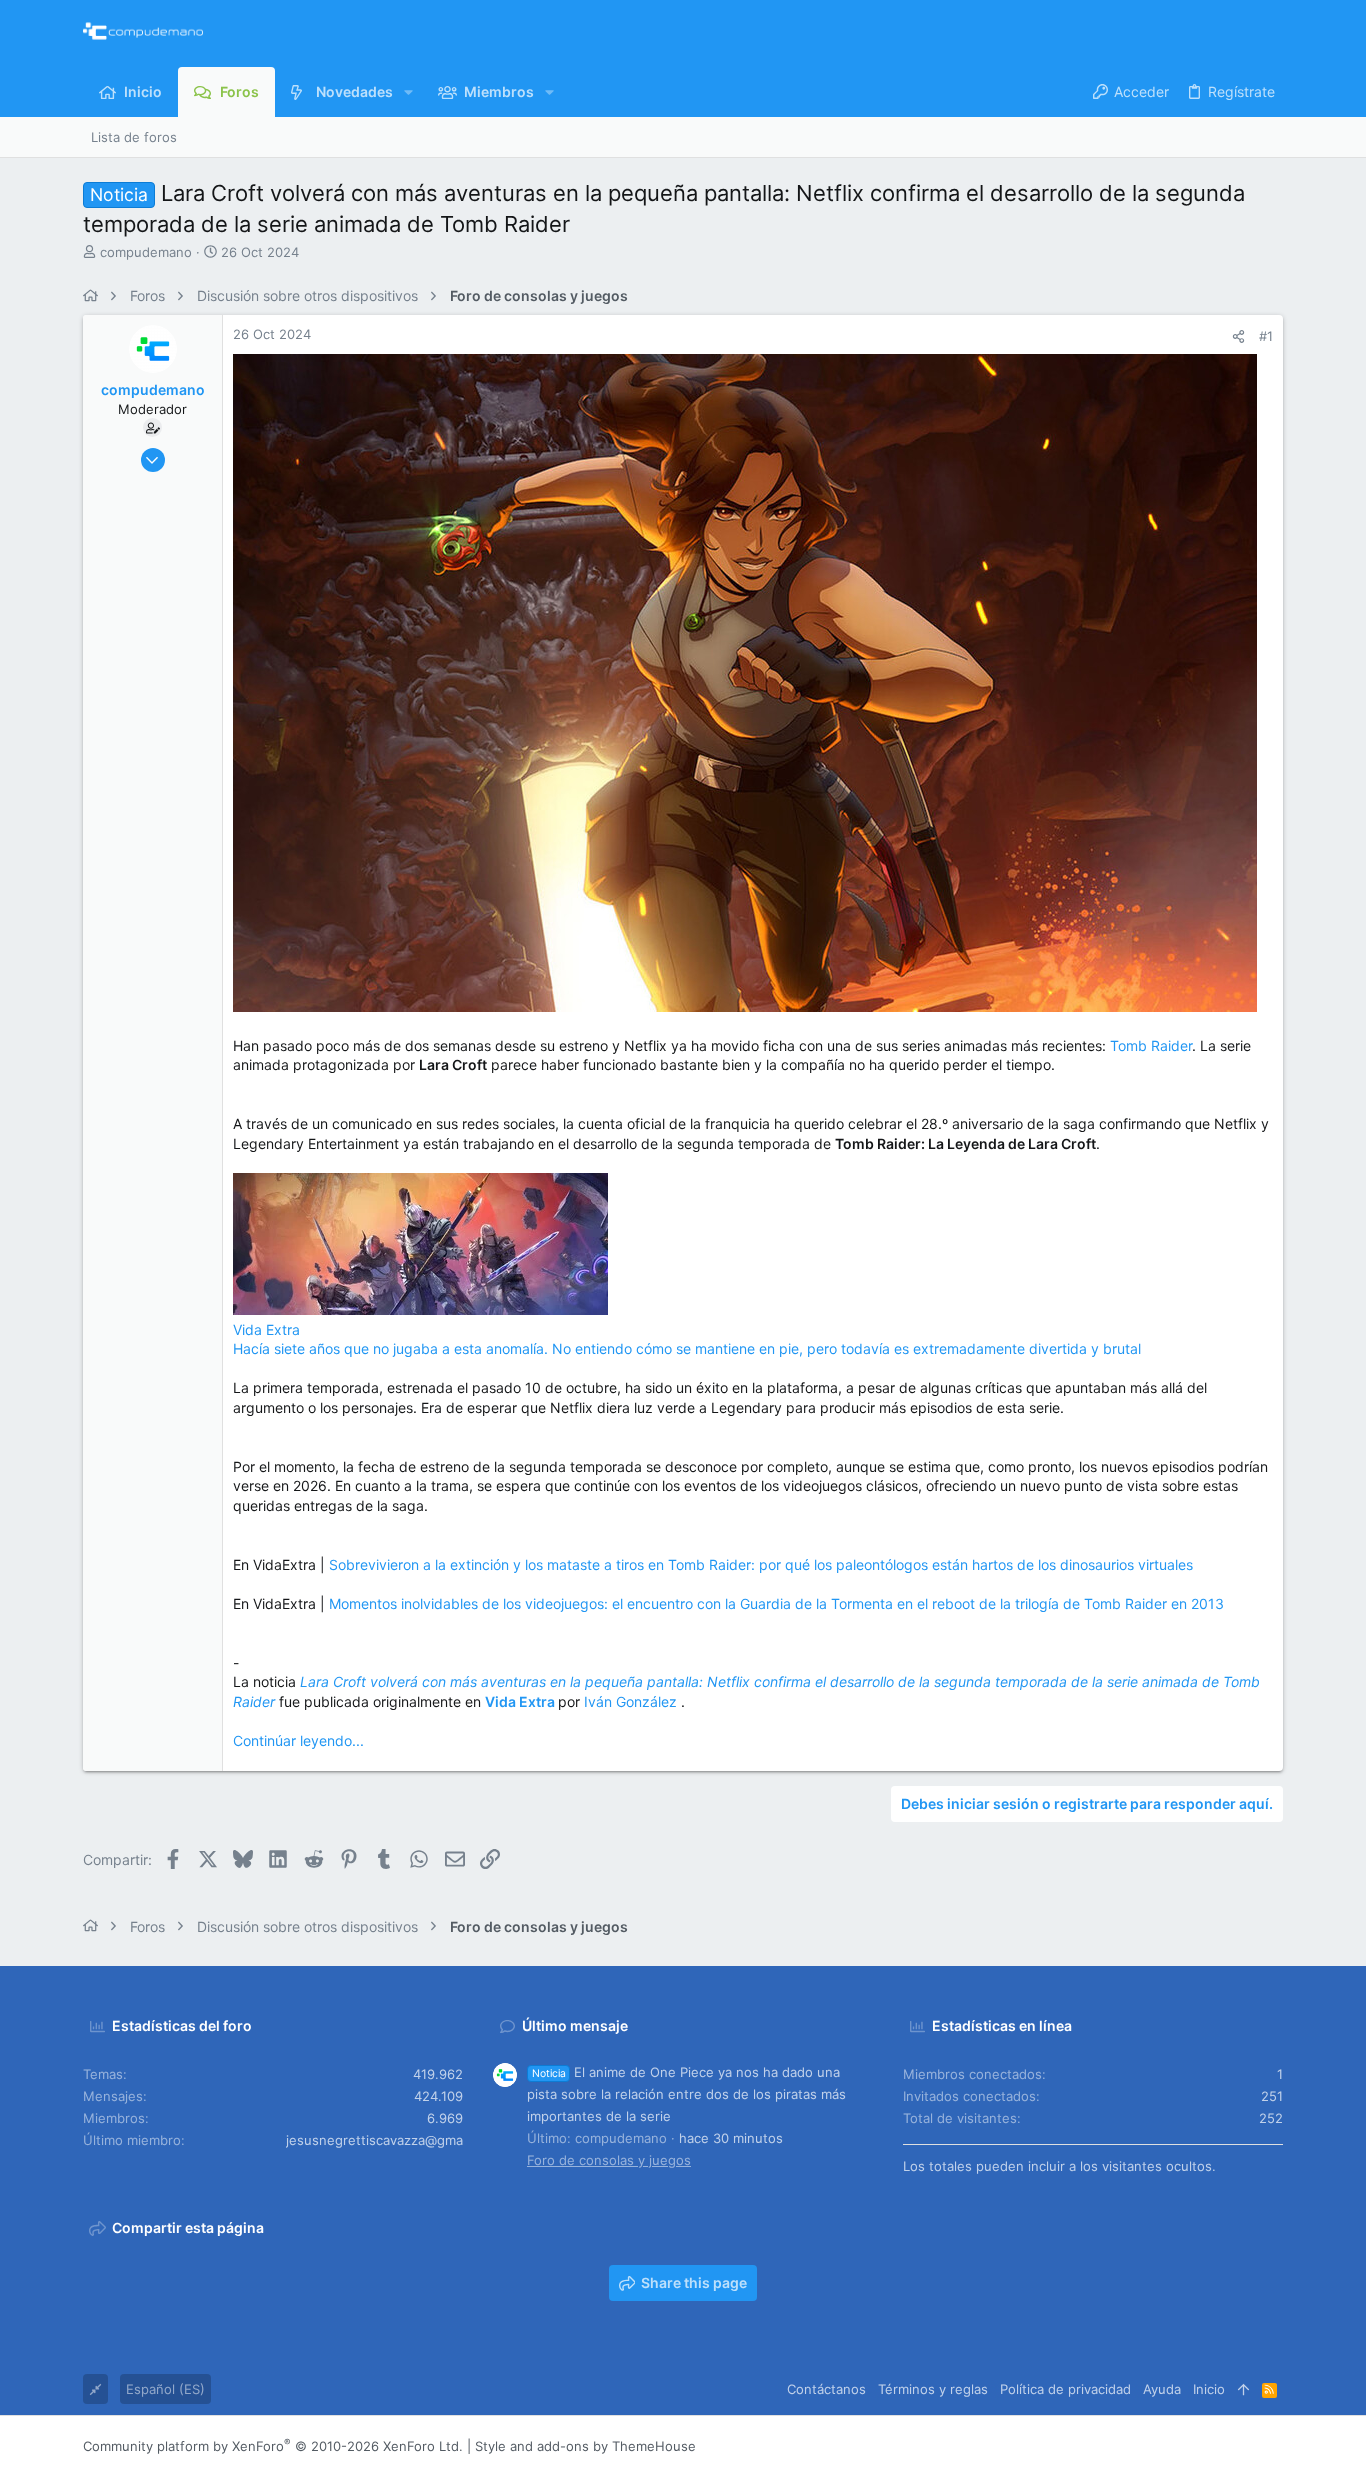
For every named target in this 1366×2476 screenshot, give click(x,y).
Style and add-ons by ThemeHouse (585, 2446)
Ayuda (1162, 2389)
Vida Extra (266, 1329)
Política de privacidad (1065, 2389)
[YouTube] (1274, 2446)
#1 (1266, 336)
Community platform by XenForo (273, 2446)
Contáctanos (826, 2389)
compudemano (146, 252)
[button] (408, 92)
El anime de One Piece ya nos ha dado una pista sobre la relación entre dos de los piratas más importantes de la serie (686, 2094)
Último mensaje (575, 2025)
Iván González (632, 1701)
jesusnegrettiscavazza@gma (374, 2140)
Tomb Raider (1151, 1045)
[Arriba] (1243, 2389)
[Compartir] (1238, 336)
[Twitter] (1244, 2446)
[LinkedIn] (1214, 2446)
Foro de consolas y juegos (609, 2160)
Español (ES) (165, 2389)
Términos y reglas (933, 2389)
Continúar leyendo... (298, 1740)
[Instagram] (1184, 2446)
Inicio (1209, 2389)
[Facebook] (1154, 2446)
